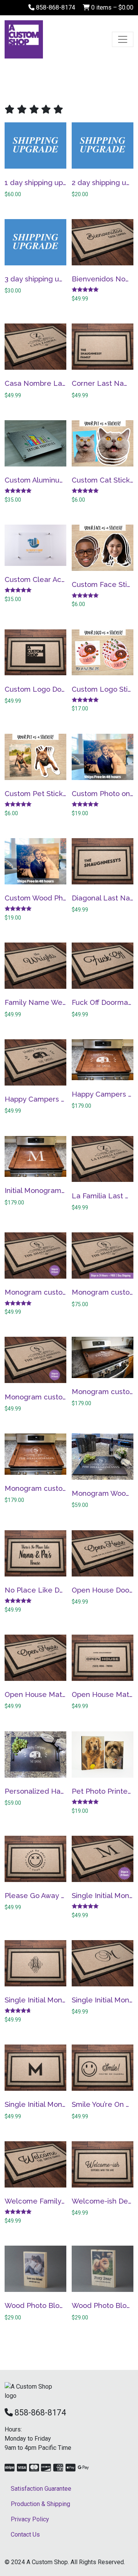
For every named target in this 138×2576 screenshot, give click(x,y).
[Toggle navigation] (123, 39)
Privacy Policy (30, 2519)
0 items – (112, 7)
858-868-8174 (55, 7)
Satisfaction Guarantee (41, 2489)
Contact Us (25, 2535)
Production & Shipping (40, 2504)
